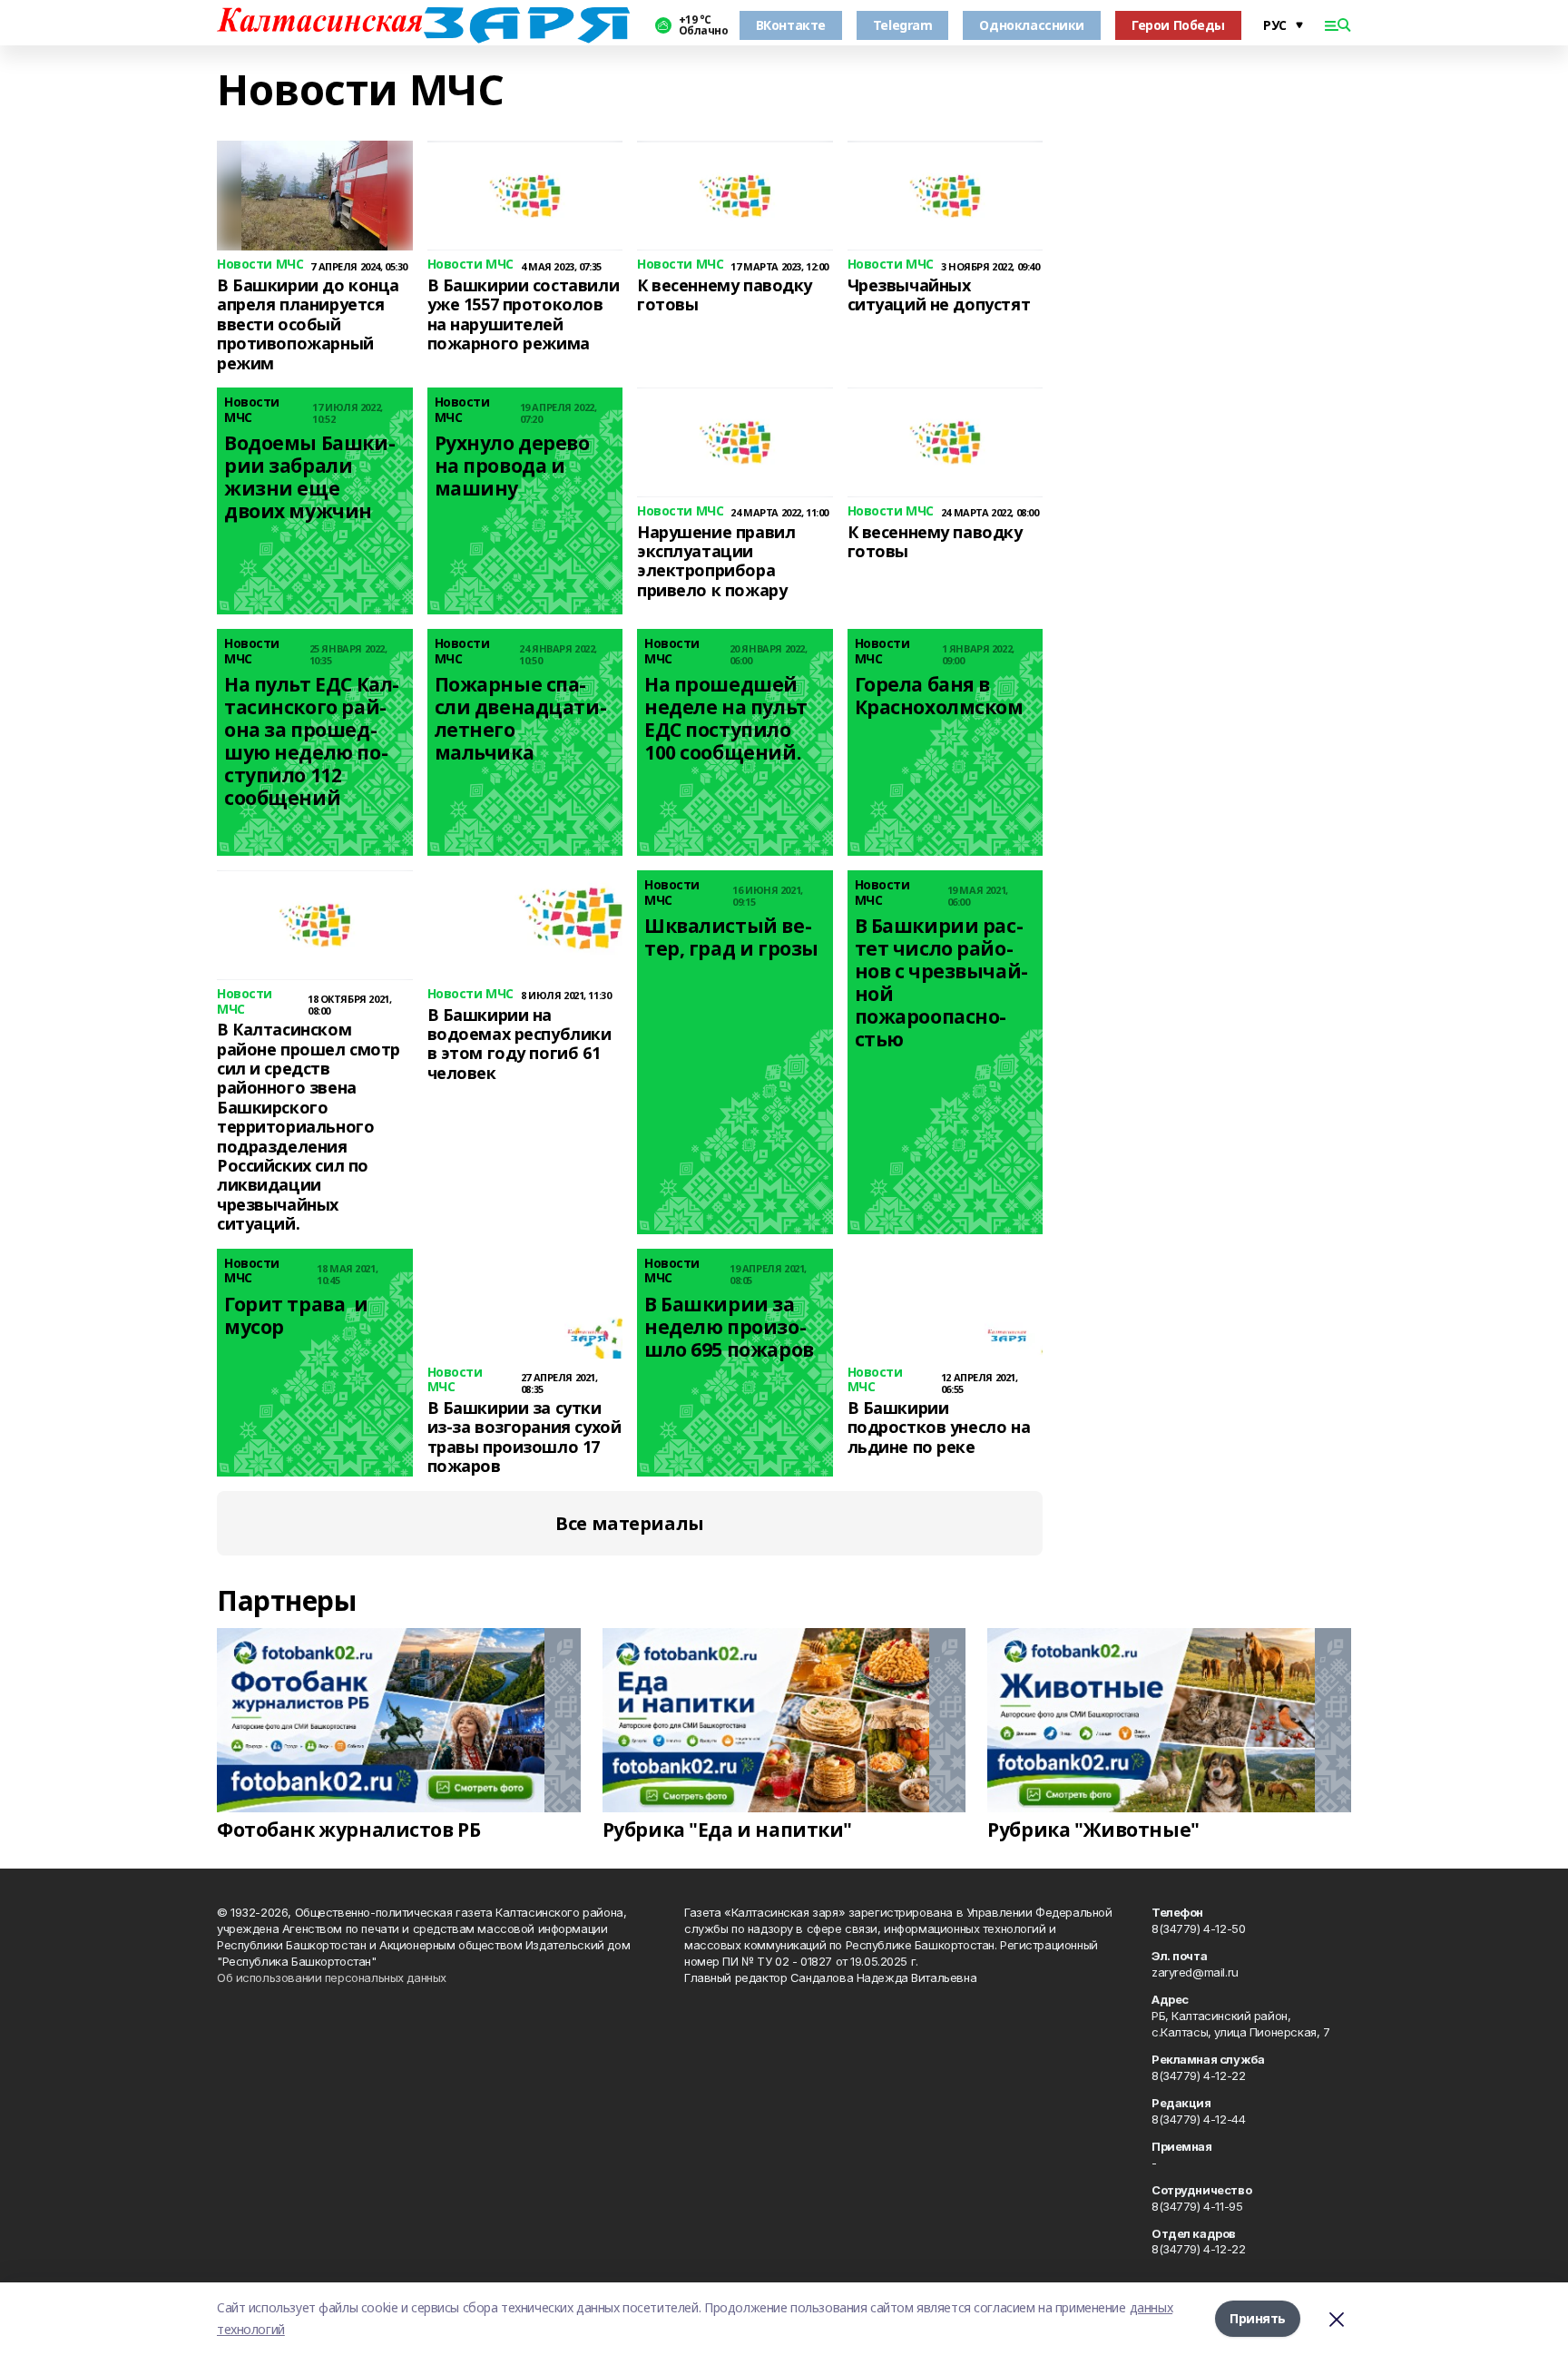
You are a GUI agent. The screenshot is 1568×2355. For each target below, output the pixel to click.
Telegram (903, 25)
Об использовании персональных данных (332, 1977)
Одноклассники (1032, 25)
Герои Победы (1178, 25)
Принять (1258, 2318)
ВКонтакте (791, 25)
